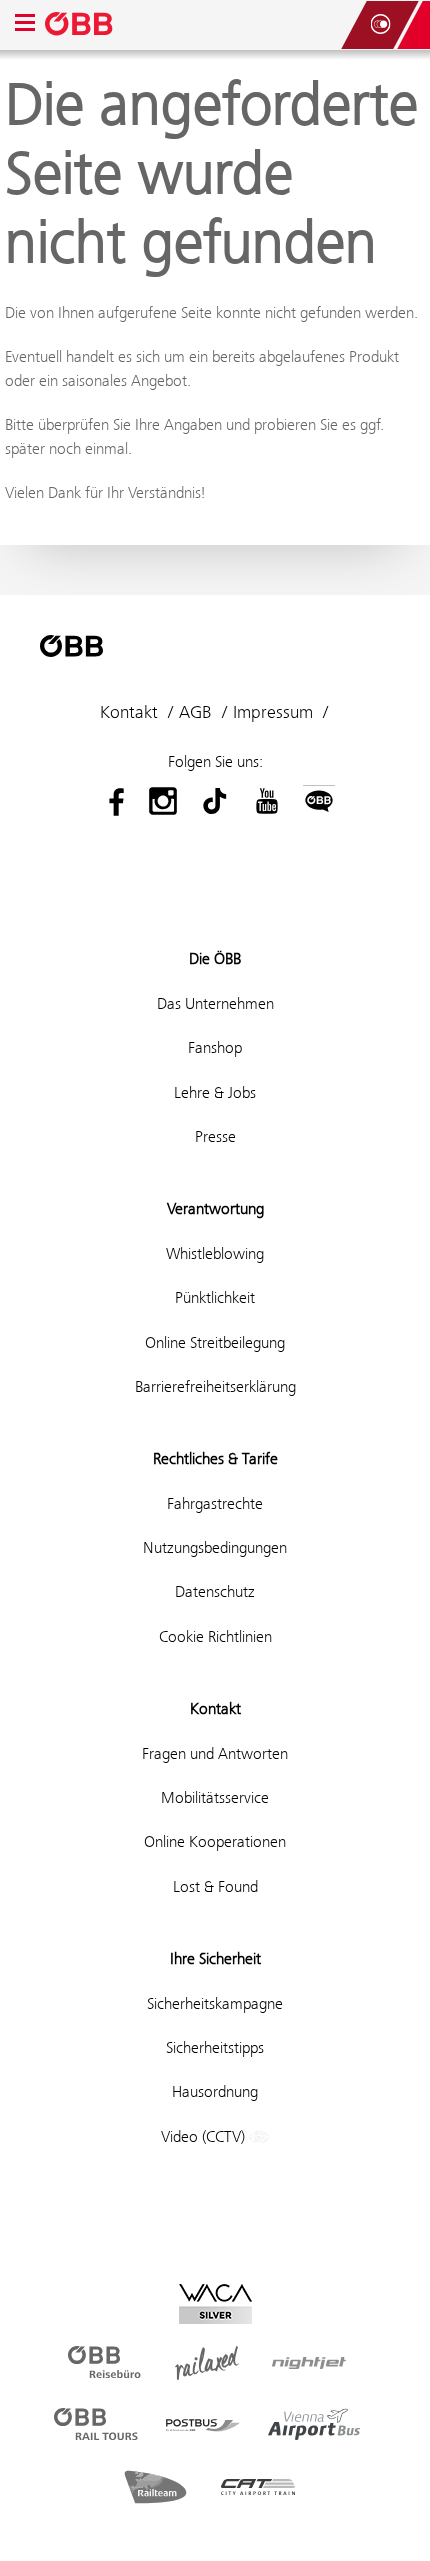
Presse (215, 1136)
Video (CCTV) (205, 2136)
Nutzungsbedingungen (215, 1547)
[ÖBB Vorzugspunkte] (380, 25)
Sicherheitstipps (215, 2047)
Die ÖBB (215, 958)
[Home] (80, 25)
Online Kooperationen (215, 1841)
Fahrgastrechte (215, 1503)
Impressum (273, 712)
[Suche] (340, 25)
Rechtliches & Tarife (215, 1458)
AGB (195, 712)
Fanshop (215, 1047)
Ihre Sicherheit (215, 1958)
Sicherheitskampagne (215, 2003)
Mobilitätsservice (215, 1797)
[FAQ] (320, 25)
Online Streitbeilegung (215, 1342)
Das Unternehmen (215, 1003)
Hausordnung (215, 2091)
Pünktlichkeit (215, 1297)
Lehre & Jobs (215, 1092)
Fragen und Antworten (215, 1753)
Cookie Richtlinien (215, 1636)
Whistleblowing (215, 1253)
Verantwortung (215, 1208)
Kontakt (129, 712)
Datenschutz (215, 1591)
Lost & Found (215, 1886)
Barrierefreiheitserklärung (215, 1386)
